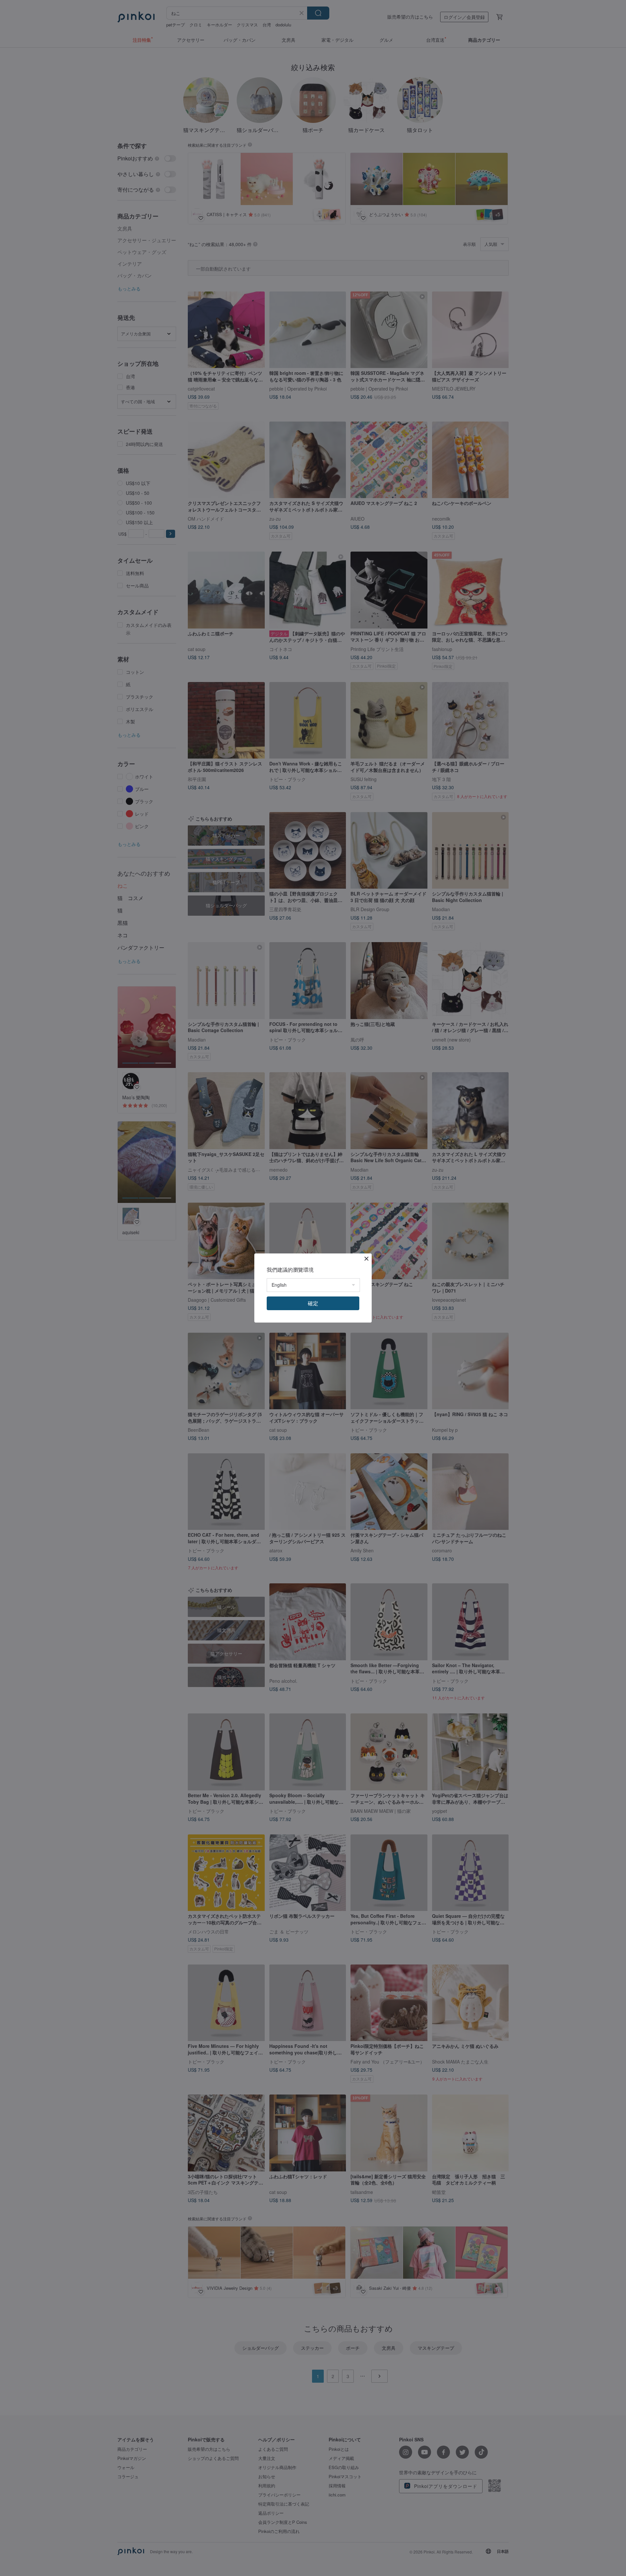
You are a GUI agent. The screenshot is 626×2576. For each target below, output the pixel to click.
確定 (313, 1303)
